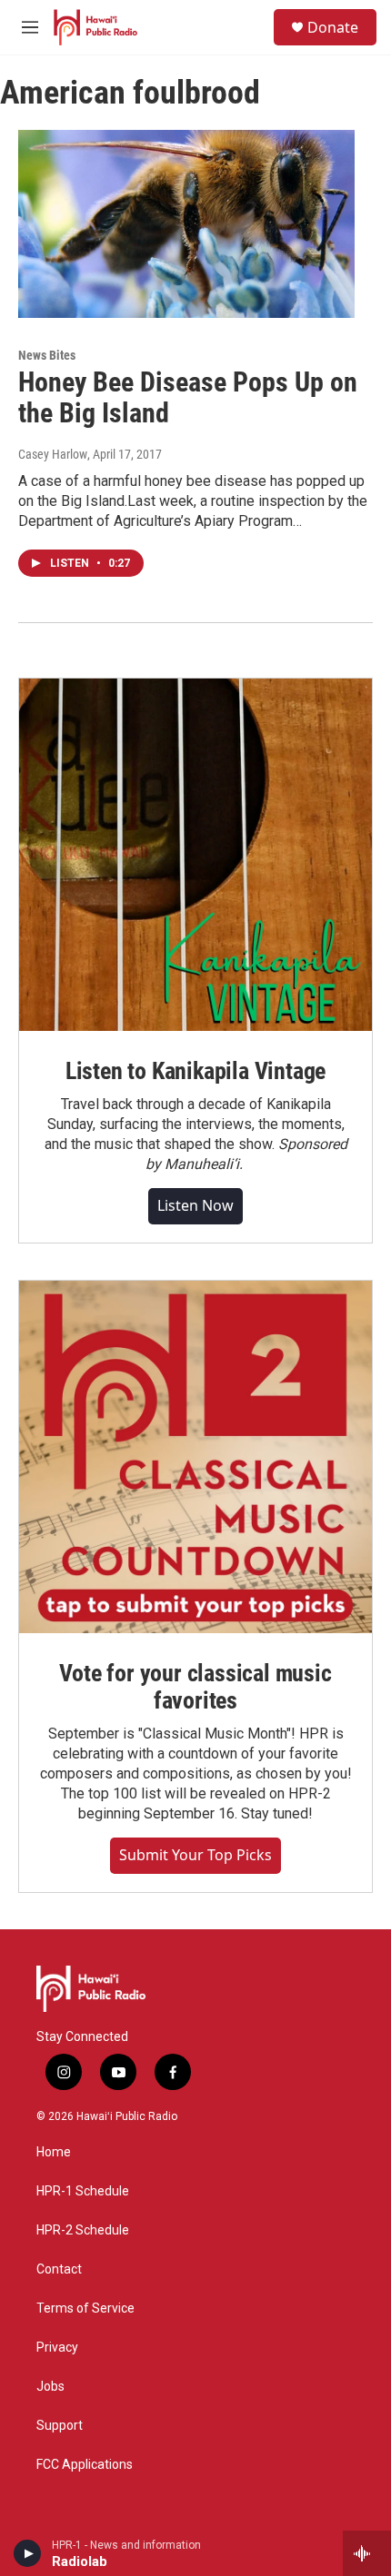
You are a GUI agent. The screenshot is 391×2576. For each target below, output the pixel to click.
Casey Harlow (53, 454)
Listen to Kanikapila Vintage (195, 1071)
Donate (333, 27)
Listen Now (195, 1205)
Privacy (57, 2348)
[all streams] (367, 2553)
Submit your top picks (195, 1855)
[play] (28, 2553)
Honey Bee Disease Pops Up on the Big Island (188, 398)
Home (54, 2152)
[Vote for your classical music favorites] (195, 1457)
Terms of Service (85, 2308)
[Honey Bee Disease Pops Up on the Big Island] (186, 223)
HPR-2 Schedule (83, 2230)
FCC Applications (85, 2465)
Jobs (50, 2387)
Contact (59, 2269)
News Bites (47, 355)
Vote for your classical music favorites (195, 1687)
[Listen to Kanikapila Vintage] (195, 855)
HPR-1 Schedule (83, 2191)
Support (60, 2426)
